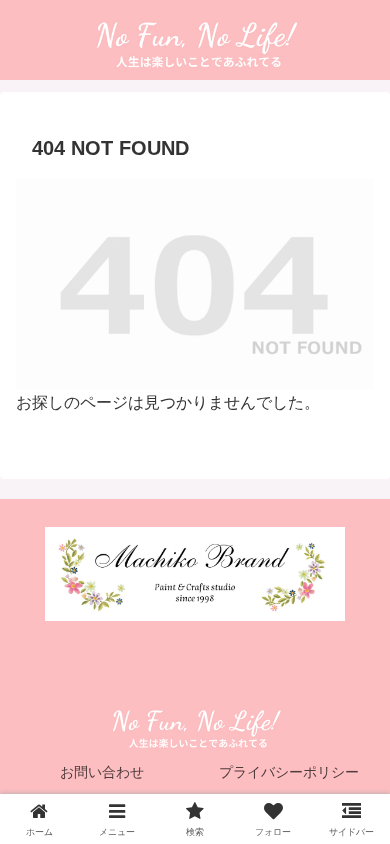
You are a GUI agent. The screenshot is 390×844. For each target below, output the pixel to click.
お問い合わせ (102, 772)
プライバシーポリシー (289, 772)
